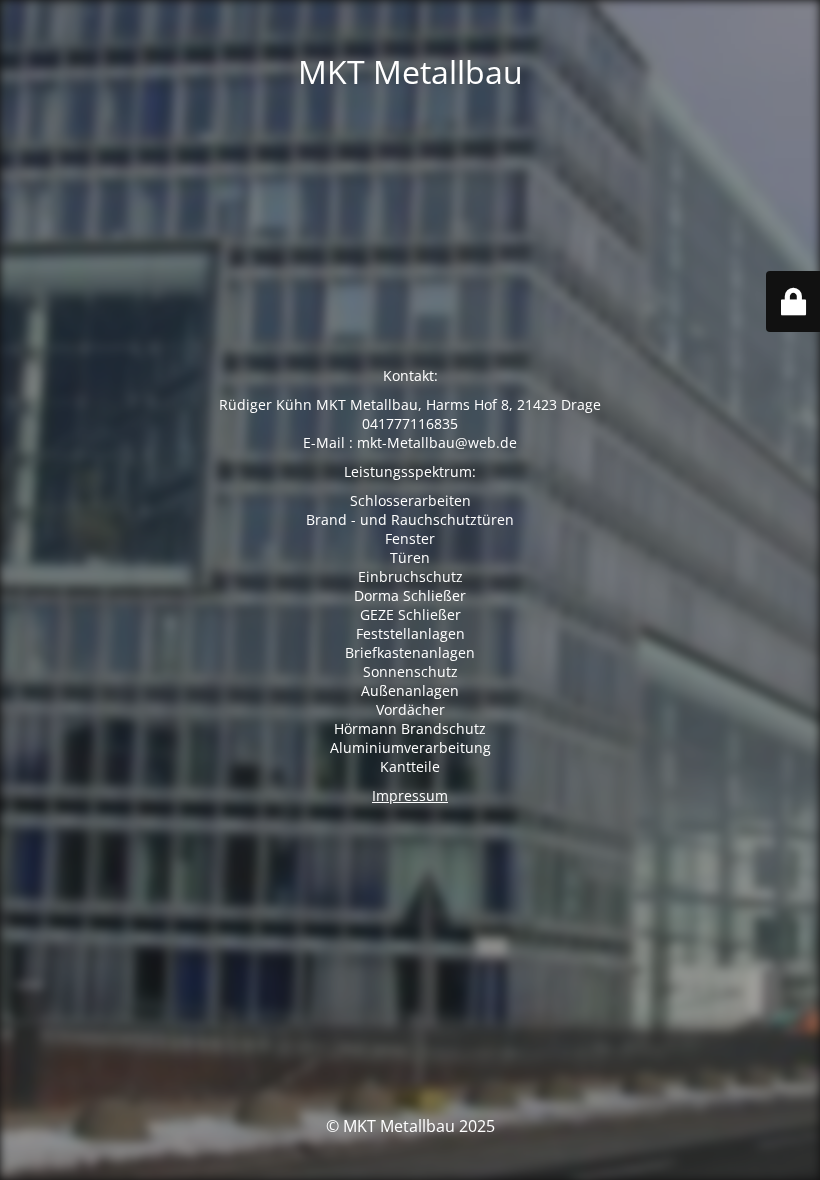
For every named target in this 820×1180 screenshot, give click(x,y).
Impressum (410, 795)
